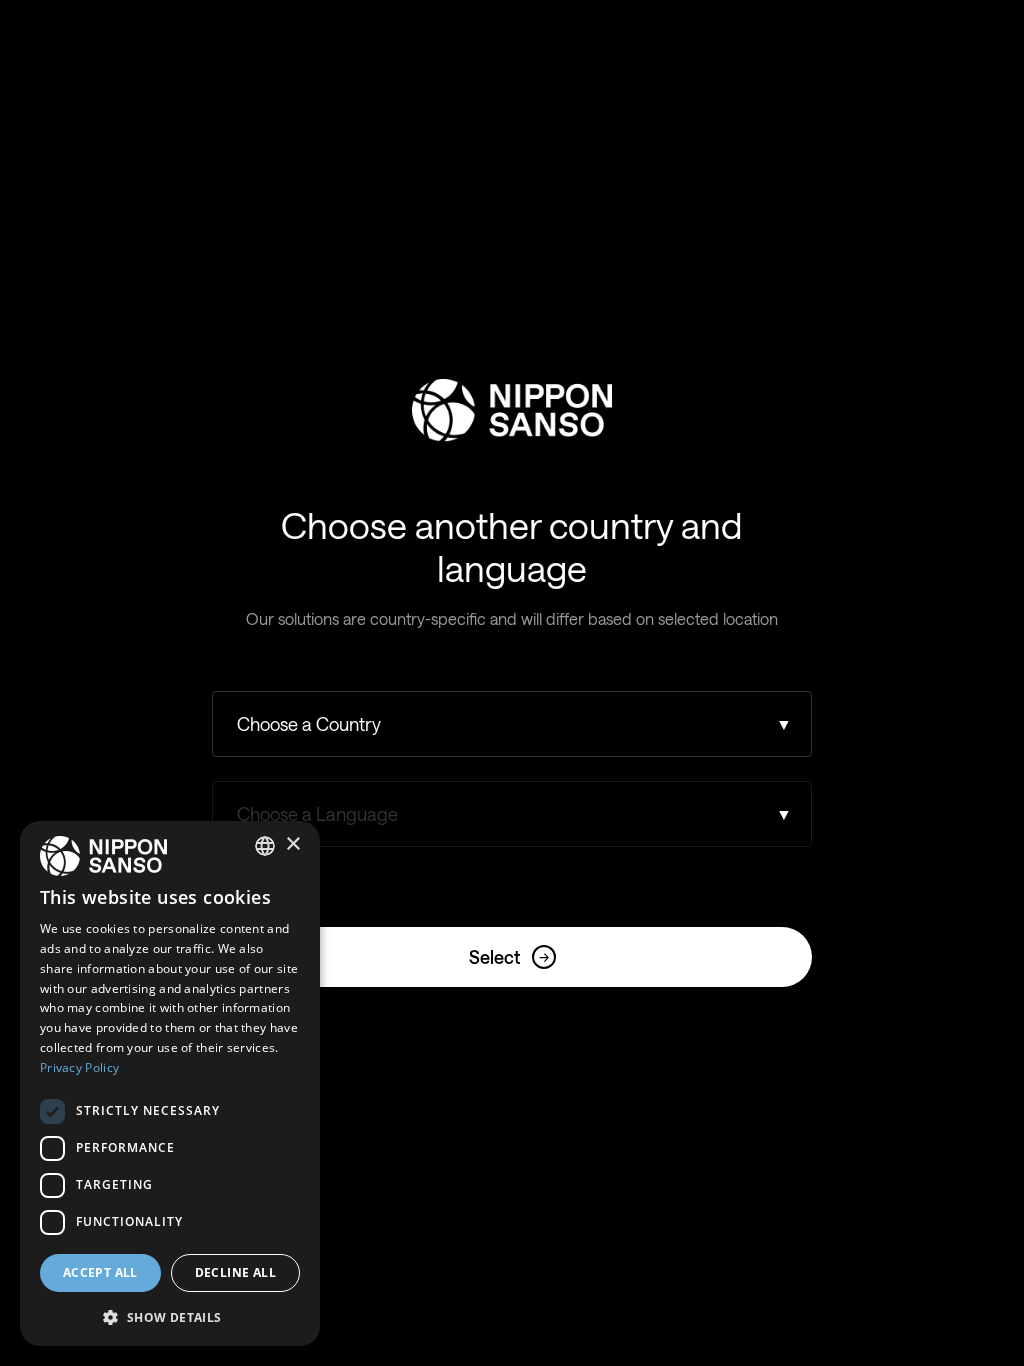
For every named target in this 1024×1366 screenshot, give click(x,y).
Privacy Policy (79, 1067)
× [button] (292, 844)
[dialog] (170, 1083)
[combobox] (265, 846)
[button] (170, 1315)
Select (509, 957)
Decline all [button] (235, 1272)
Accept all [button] (100, 1272)
